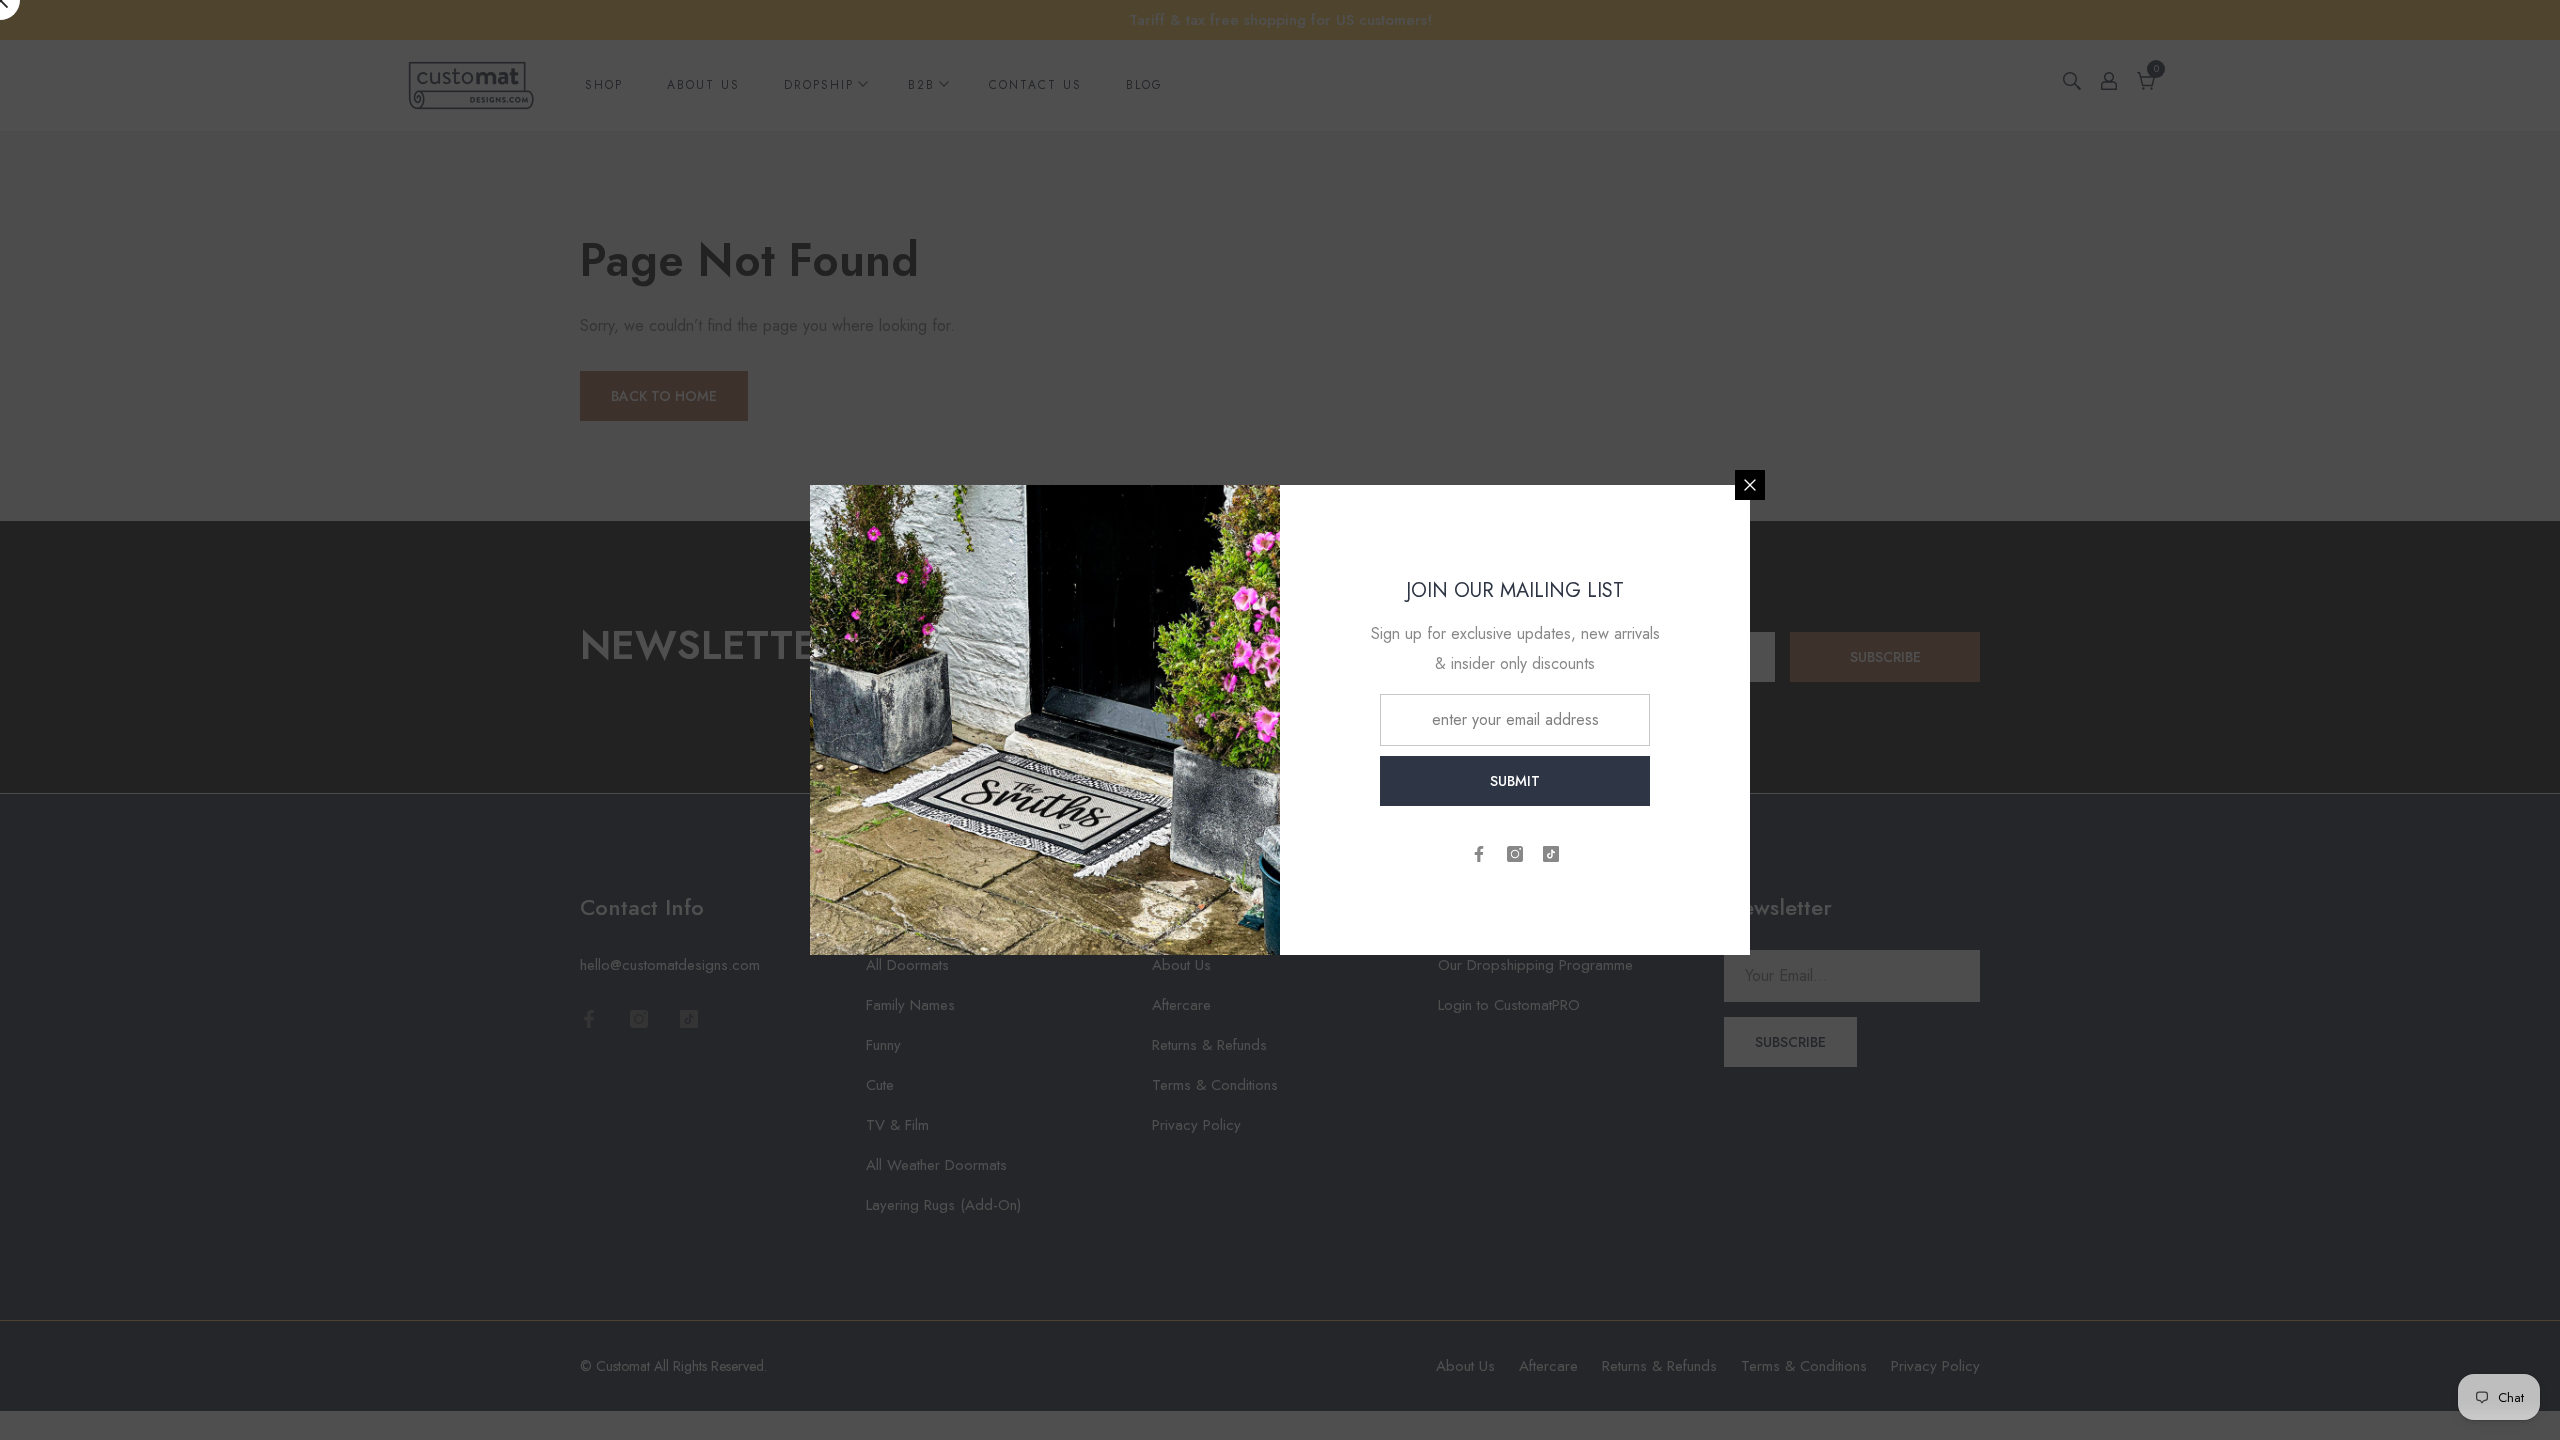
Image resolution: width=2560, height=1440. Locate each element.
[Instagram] (1515, 854)
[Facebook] (1479, 854)
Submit (1515, 781)
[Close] (1750, 485)
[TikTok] (1551, 854)
